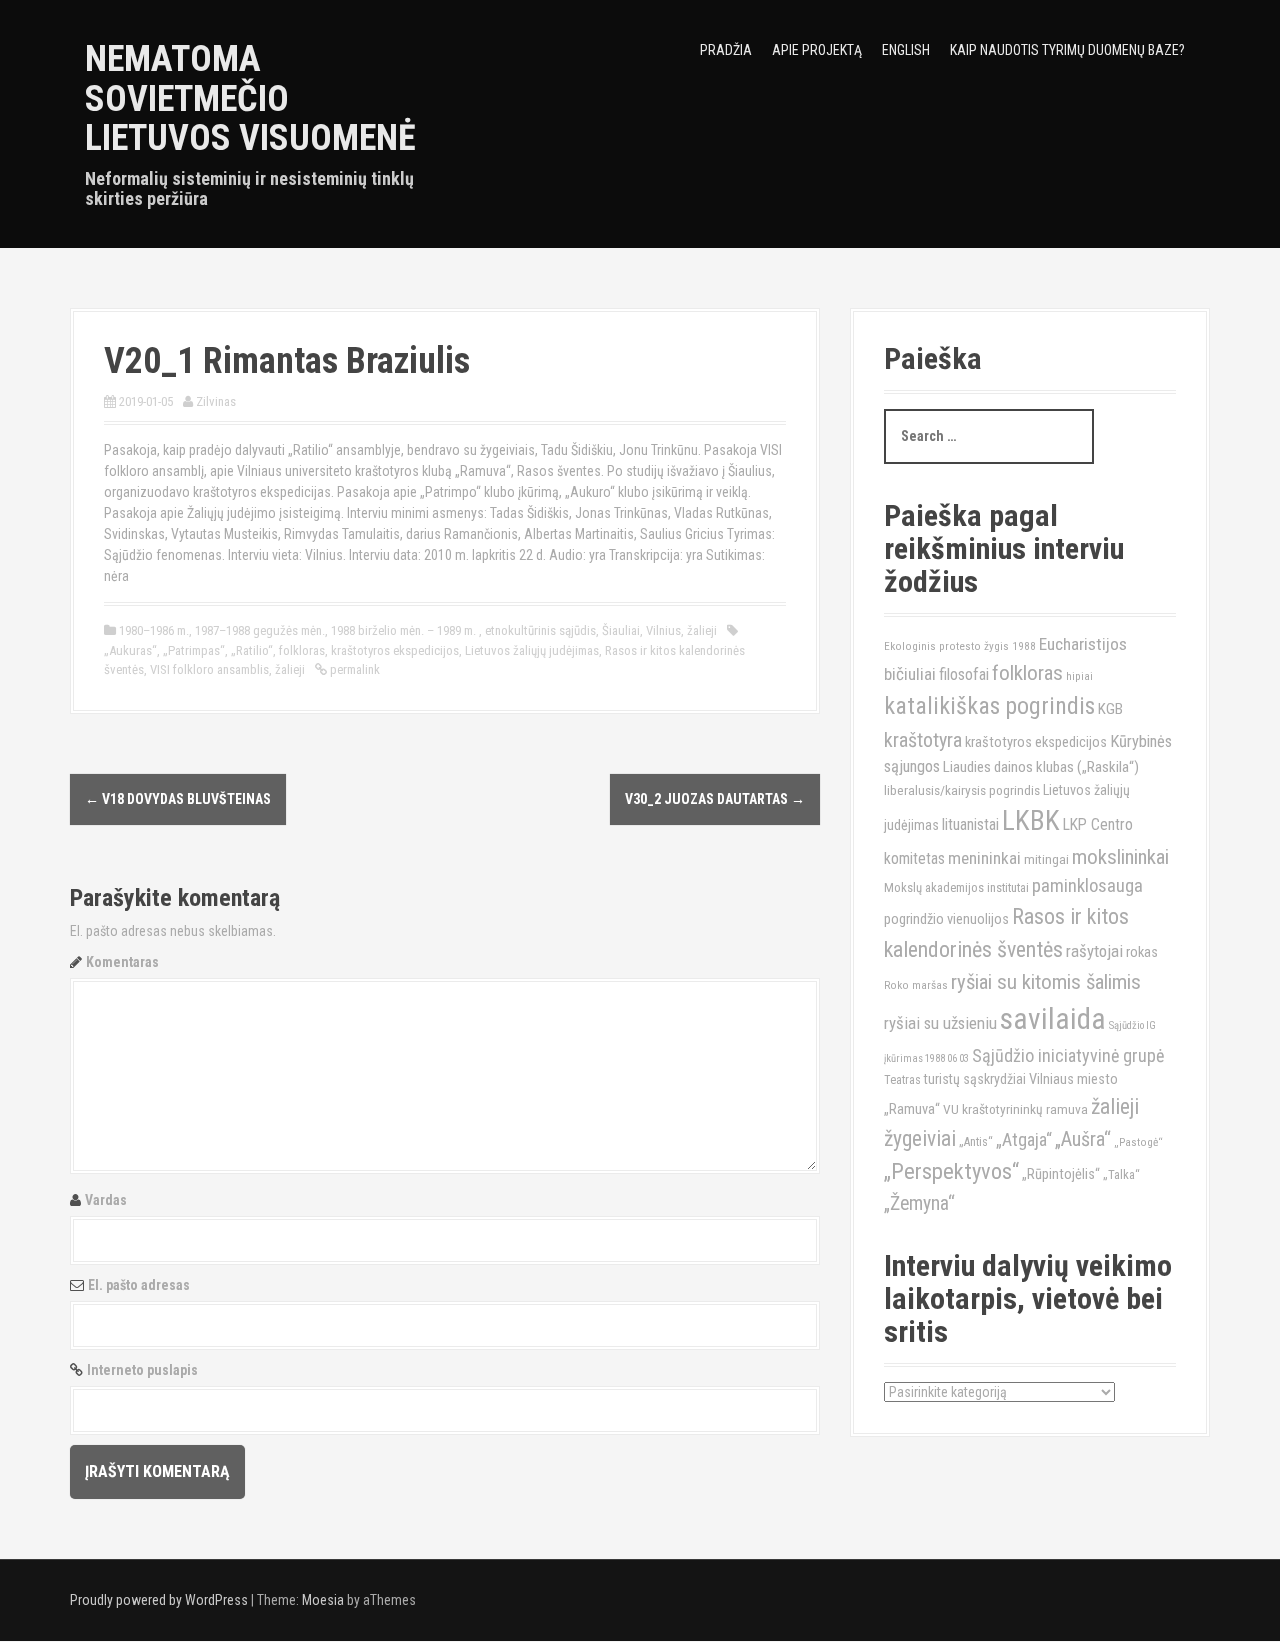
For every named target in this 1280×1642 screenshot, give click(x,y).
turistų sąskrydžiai (975, 1079)
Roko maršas (916, 985)
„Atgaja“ (1024, 1139)
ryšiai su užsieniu (940, 1023)
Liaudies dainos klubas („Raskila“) (1041, 767)
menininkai (984, 858)
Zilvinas (216, 401)
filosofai (964, 674)
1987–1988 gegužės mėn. (260, 630)
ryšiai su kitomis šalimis (1046, 982)
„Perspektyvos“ (951, 1171)
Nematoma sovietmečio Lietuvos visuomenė (250, 98)
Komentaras (122, 962)
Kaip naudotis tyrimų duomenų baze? (1067, 50)
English (906, 50)
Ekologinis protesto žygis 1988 (960, 646)
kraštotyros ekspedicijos (395, 650)
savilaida (1053, 1019)
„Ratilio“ (252, 650)
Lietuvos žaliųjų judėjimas (532, 650)
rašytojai (1094, 951)
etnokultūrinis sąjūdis (540, 630)
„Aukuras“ (130, 650)
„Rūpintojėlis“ (1061, 1174)
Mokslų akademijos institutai (956, 887)
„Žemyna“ (919, 1203)
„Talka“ (1121, 1174)
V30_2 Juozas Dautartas (715, 799)
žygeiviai (920, 1138)
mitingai (1046, 859)
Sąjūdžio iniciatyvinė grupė (1068, 1055)
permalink (353, 669)
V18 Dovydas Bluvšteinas (178, 799)
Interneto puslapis (142, 1370)
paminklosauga (1087, 886)
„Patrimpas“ (194, 650)
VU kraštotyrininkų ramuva (1015, 1109)
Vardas (106, 1200)
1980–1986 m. (154, 630)
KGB (1110, 709)
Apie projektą (817, 50)
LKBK (1031, 821)
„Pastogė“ (1138, 1142)
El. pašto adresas (139, 1285)
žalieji (702, 630)
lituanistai (970, 824)
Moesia (323, 1600)
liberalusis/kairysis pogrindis (962, 790)
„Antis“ (976, 1142)
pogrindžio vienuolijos (946, 919)
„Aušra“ (1083, 1139)
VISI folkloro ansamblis (209, 669)
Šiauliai (621, 630)
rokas (1142, 952)
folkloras (302, 650)
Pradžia (726, 50)
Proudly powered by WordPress (159, 1600)
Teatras (902, 1080)
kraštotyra (923, 740)
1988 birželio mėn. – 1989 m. (405, 630)
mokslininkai (1120, 857)
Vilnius (663, 630)
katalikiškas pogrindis (989, 706)
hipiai (1079, 676)
